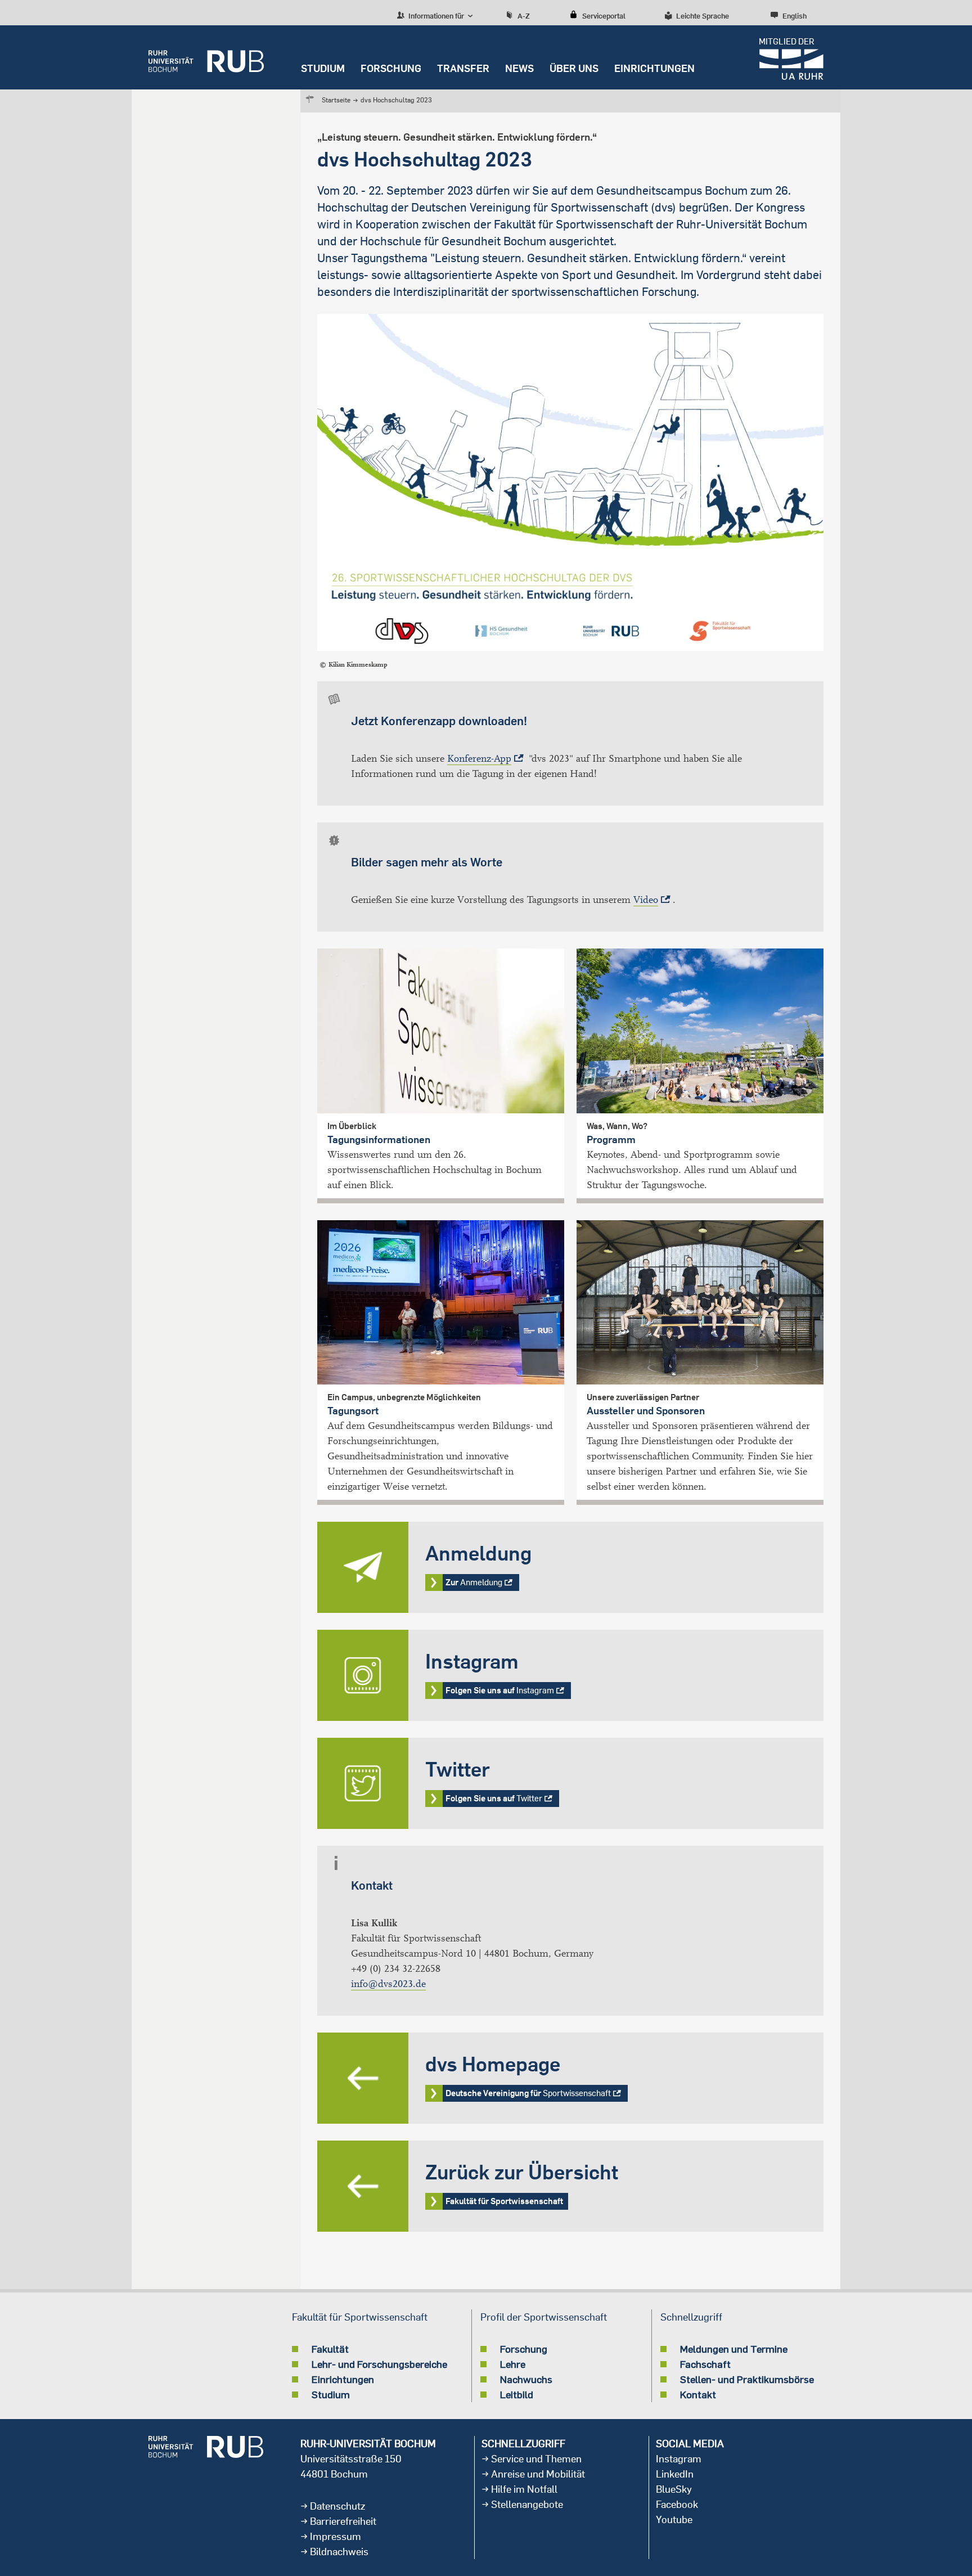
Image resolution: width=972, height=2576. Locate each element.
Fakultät (330, 2349)
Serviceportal (604, 16)
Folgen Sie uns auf (570, 1675)
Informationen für (435, 16)
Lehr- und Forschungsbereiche (379, 2364)
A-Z (524, 16)
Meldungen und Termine (734, 2349)
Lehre (513, 2364)
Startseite (336, 100)
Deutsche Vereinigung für (570, 2078)
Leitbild (517, 2394)
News (519, 68)
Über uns (574, 68)
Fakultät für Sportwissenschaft (570, 2186)
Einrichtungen (654, 68)
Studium (323, 68)
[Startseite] (206, 57)
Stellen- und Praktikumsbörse (747, 2379)
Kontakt (698, 2394)
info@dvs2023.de (388, 1984)
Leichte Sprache (703, 16)
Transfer (463, 68)
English (795, 16)
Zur (570, 1567)
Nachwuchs (526, 2379)
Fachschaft (705, 2364)
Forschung (391, 68)
